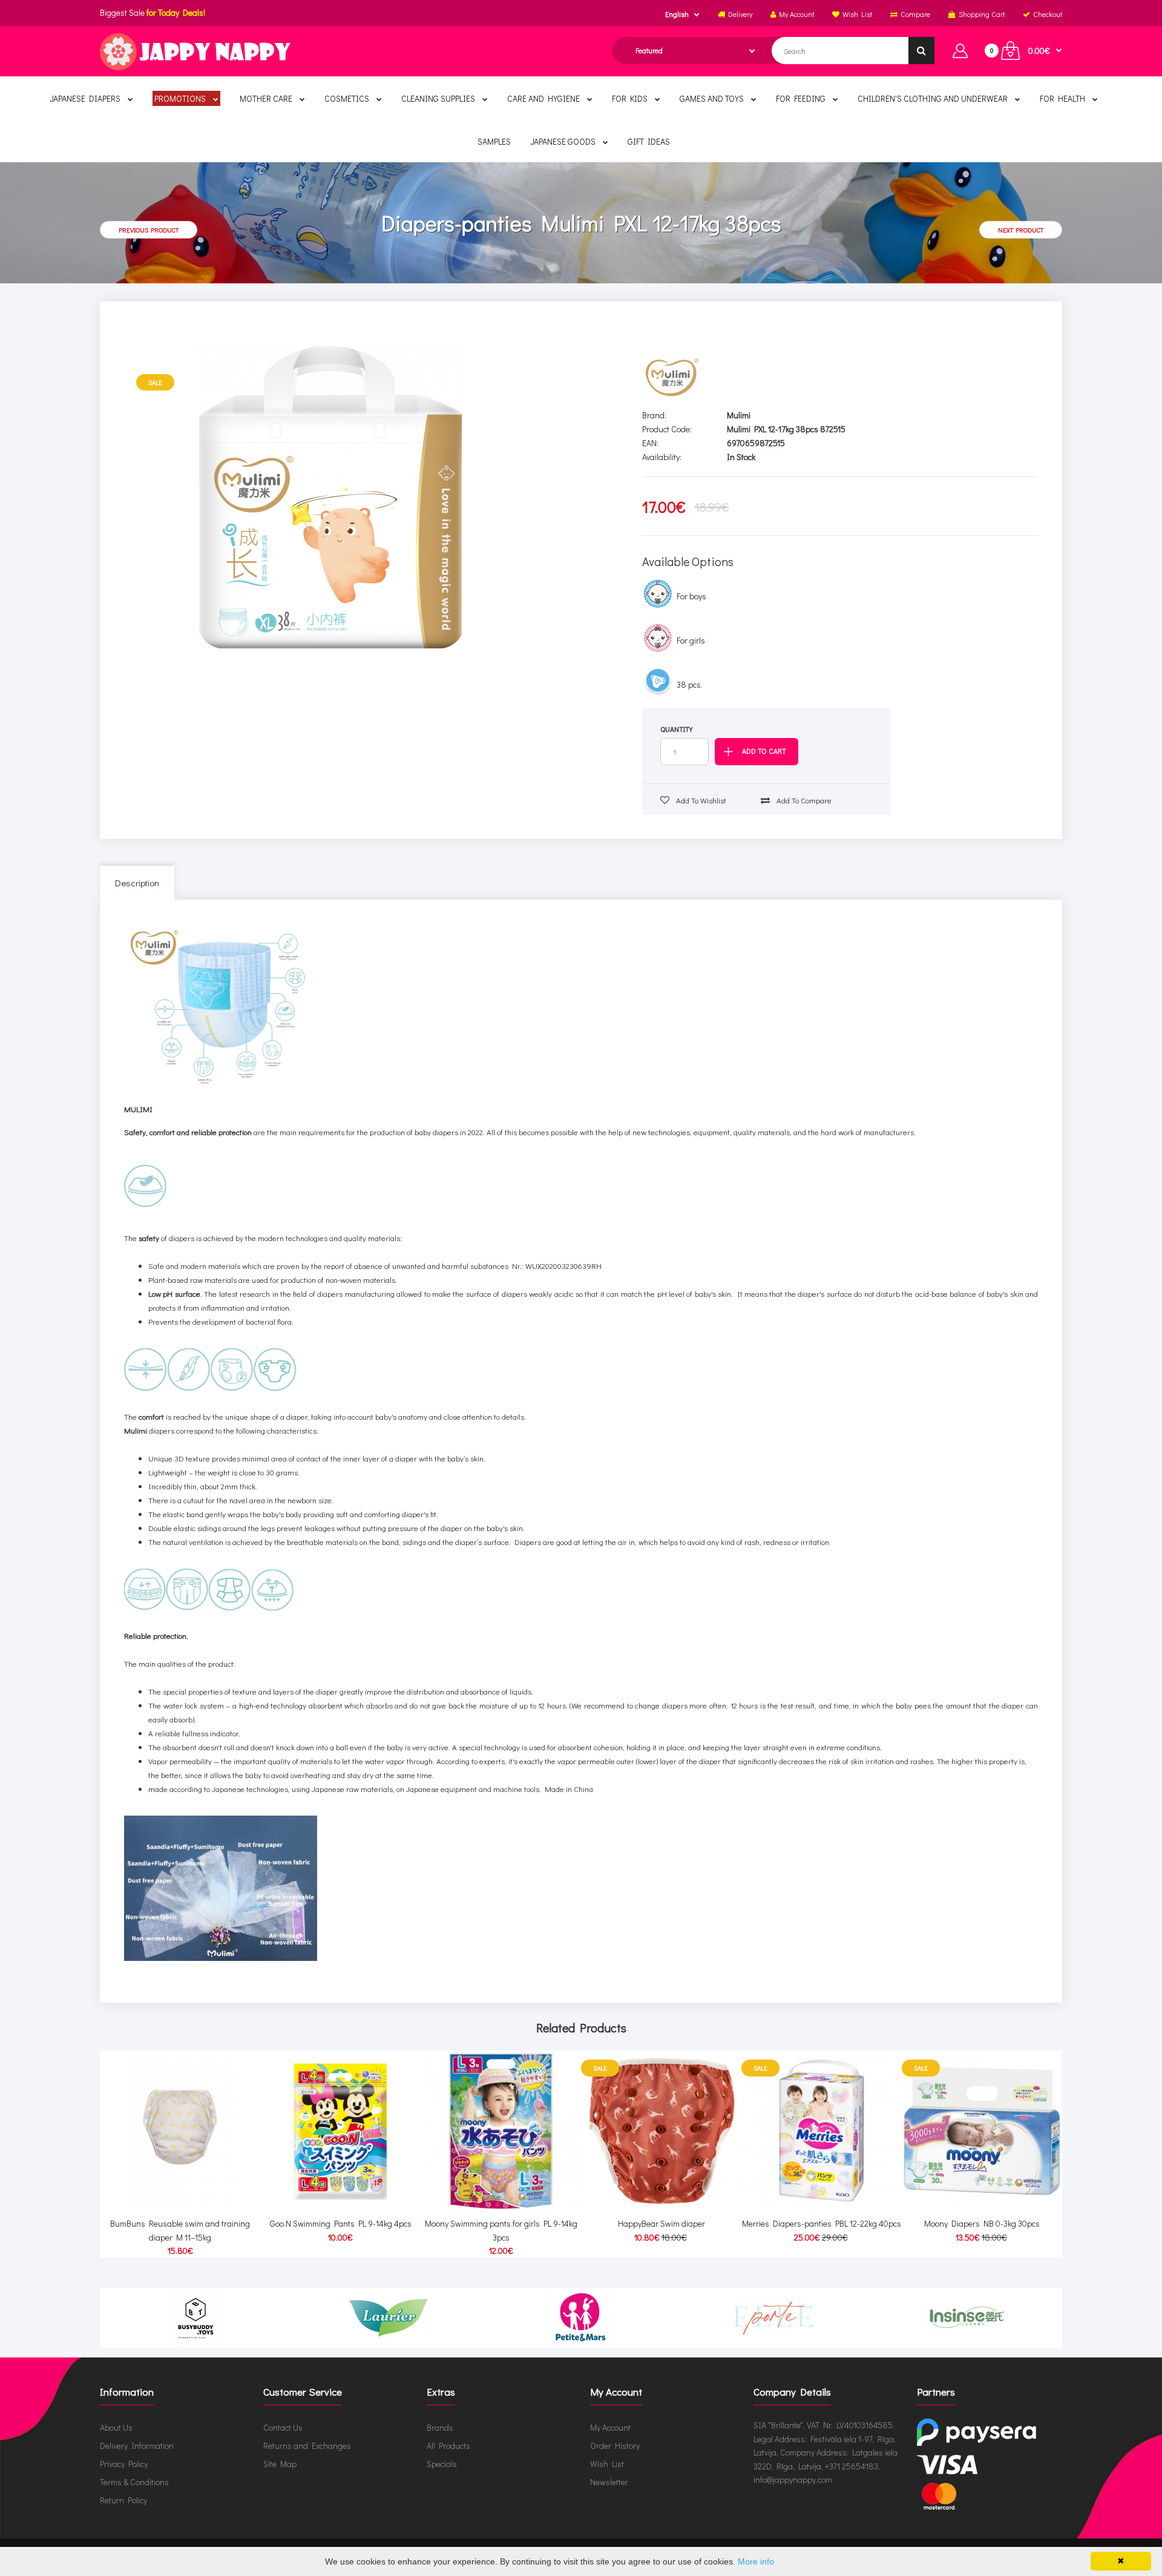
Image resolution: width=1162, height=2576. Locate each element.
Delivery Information (137, 2446)
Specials (442, 2464)
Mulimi (739, 415)
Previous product (149, 230)
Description (137, 883)
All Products (448, 2446)
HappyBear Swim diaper (661, 2223)
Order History (615, 2446)
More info (756, 2561)
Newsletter (609, 2482)
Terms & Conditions (134, 2482)
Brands (440, 2427)
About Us (116, 2427)
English (677, 14)
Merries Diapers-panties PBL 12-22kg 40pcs (822, 2223)
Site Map (280, 2464)
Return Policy (123, 2500)
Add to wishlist (700, 800)
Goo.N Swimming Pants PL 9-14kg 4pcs (341, 2223)
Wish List (607, 2464)
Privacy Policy (124, 2464)
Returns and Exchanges (307, 2446)
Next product (1021, 230)
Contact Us (283, 2427)
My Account (610, 2427)
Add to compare (803, 800)
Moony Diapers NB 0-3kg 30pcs (982, 2223)
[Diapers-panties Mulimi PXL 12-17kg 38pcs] (331, 498)
